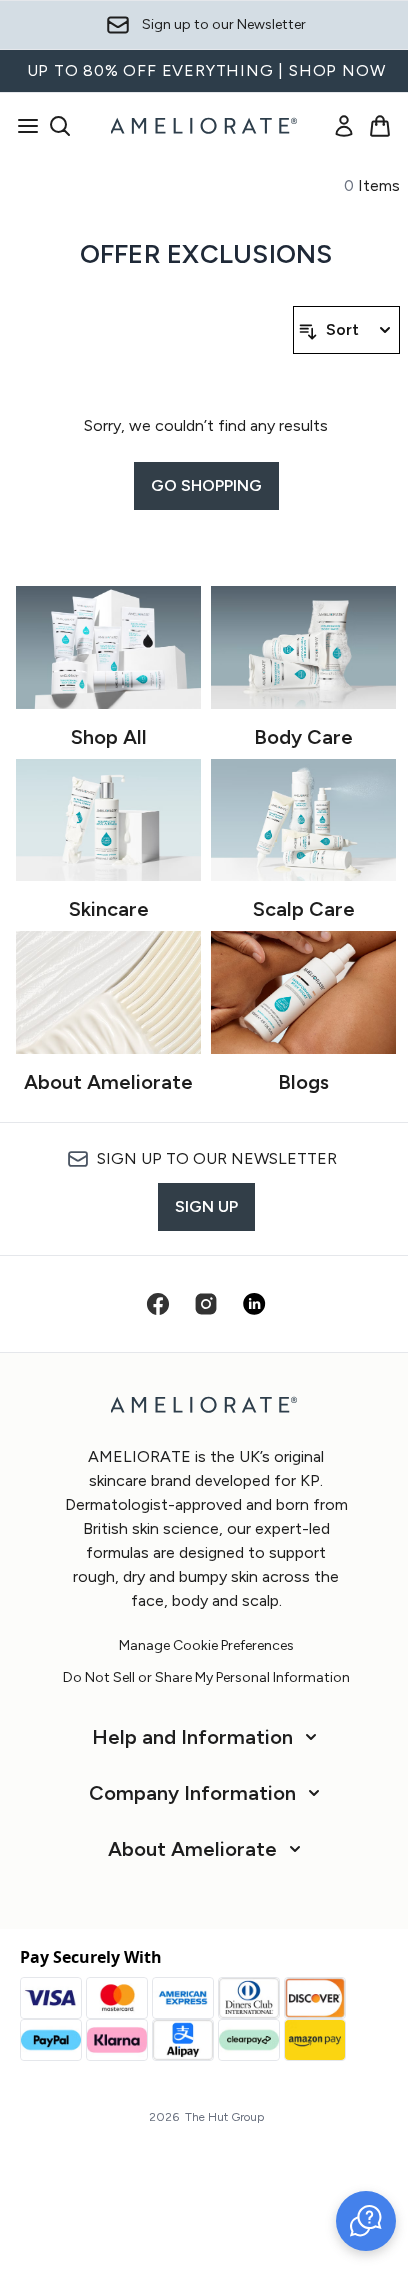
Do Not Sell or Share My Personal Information (206, 1678)
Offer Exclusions (206, 254)
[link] (344, 126)
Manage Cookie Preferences (206, 1646)
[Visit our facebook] (158, 1304)
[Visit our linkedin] (254, 1304)
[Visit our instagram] (206, 1304)
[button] (366, 2221)
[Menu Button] (22, 126)
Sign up (206, 1206)
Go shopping (206, 485)
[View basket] (380, 126)
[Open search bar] (60, 126)
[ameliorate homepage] (206, 126)
